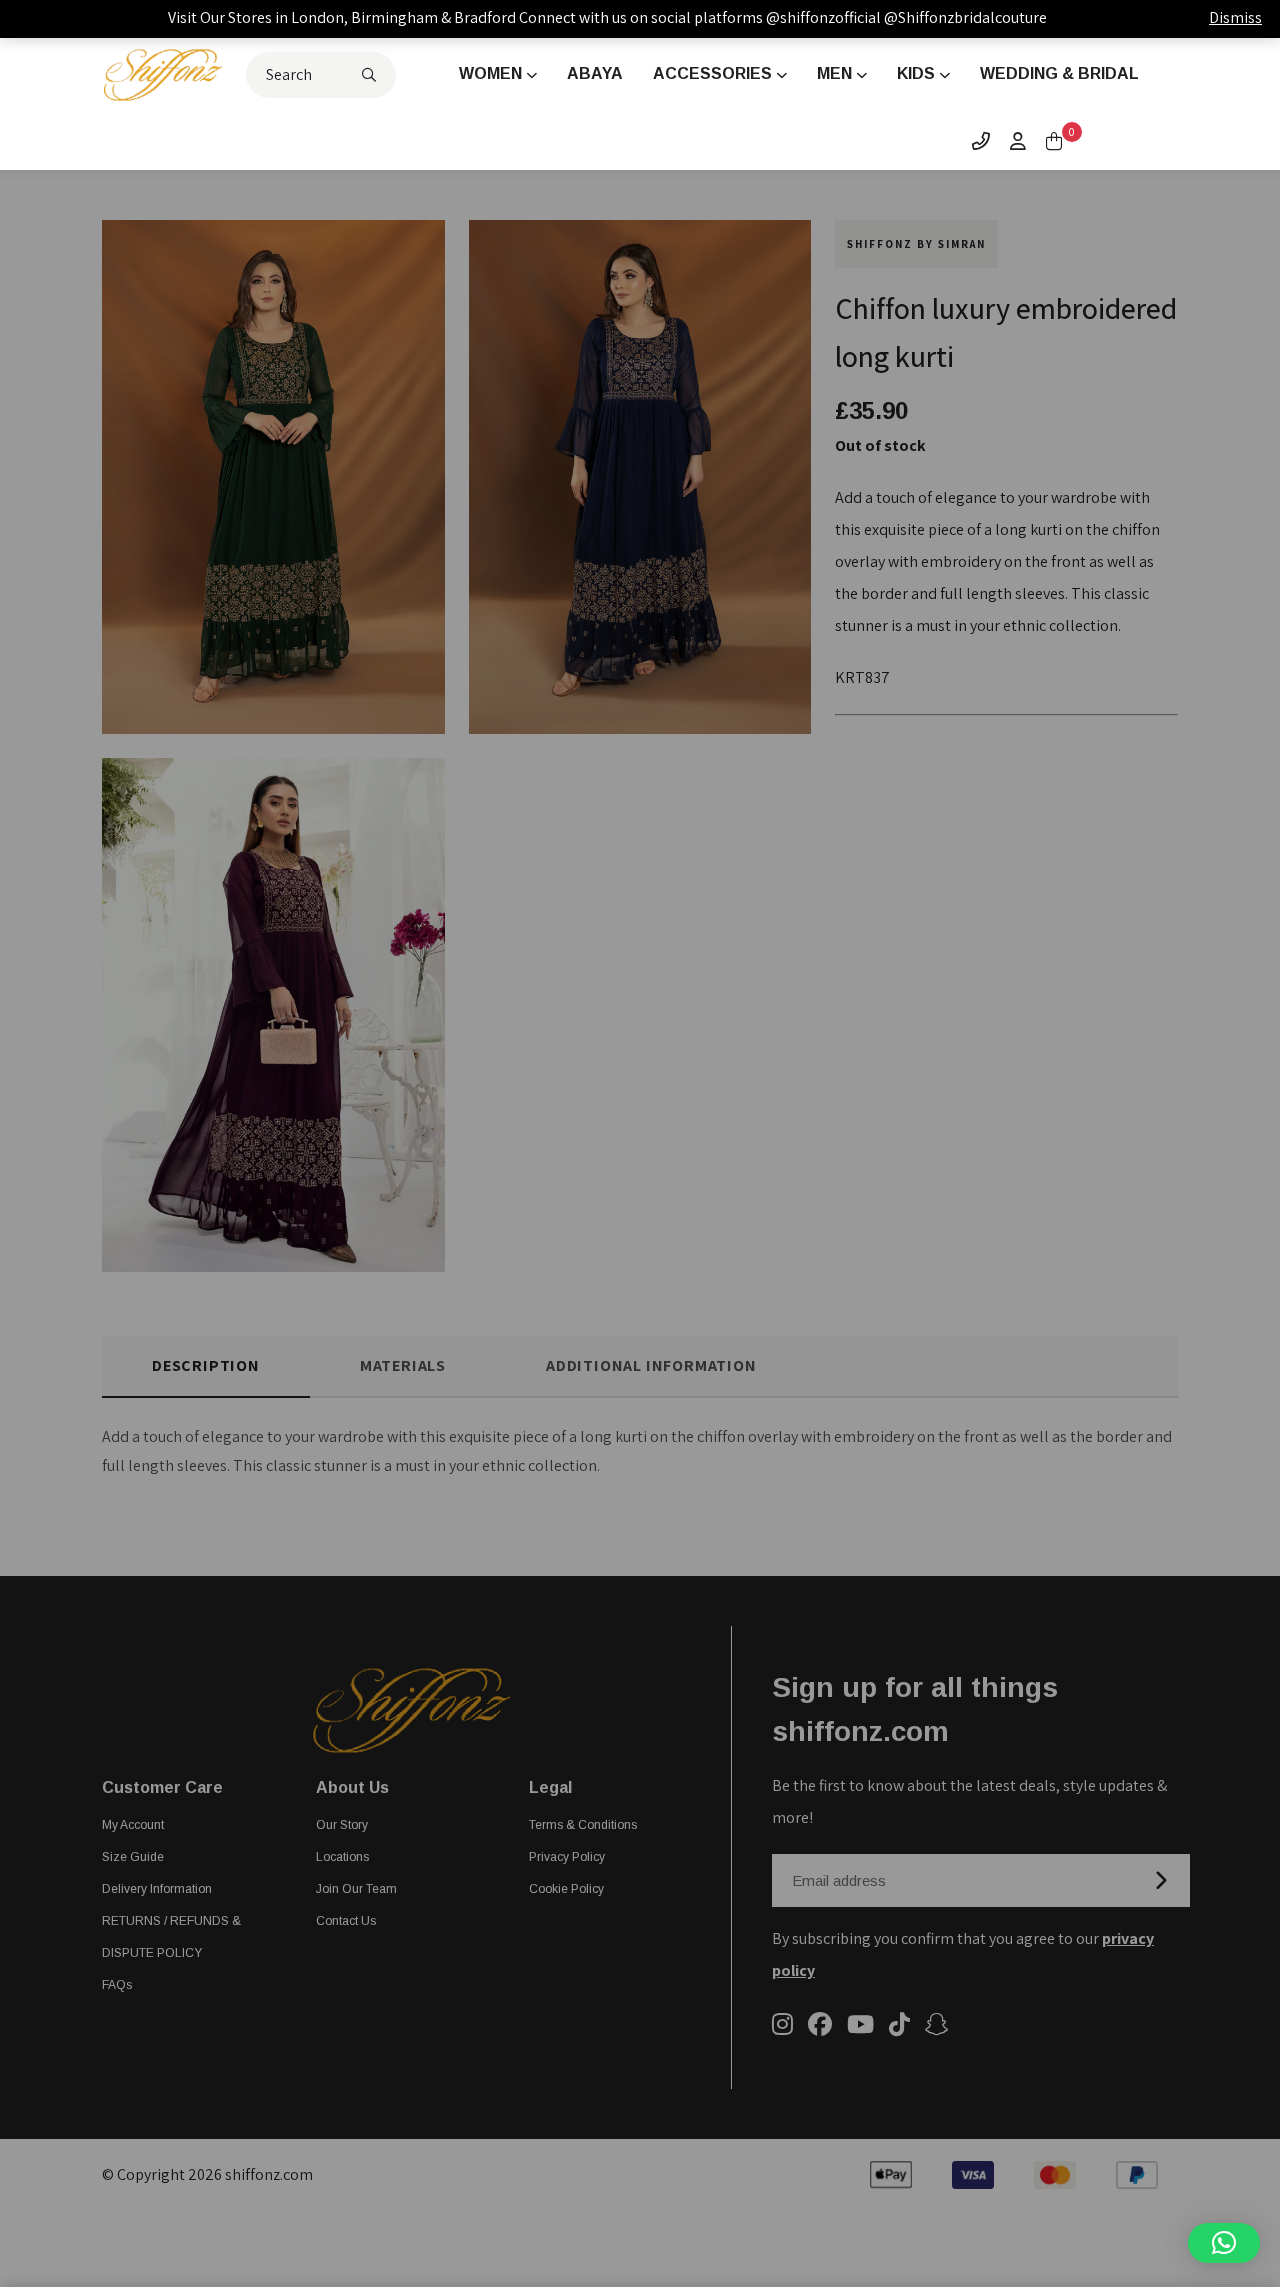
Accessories (712, 73)
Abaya (595, 73)
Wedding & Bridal (1059, 73)
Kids (916, 73)
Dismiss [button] (1235, 17)
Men (834, 73)
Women (490, 73)
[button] (1224, 2243)
